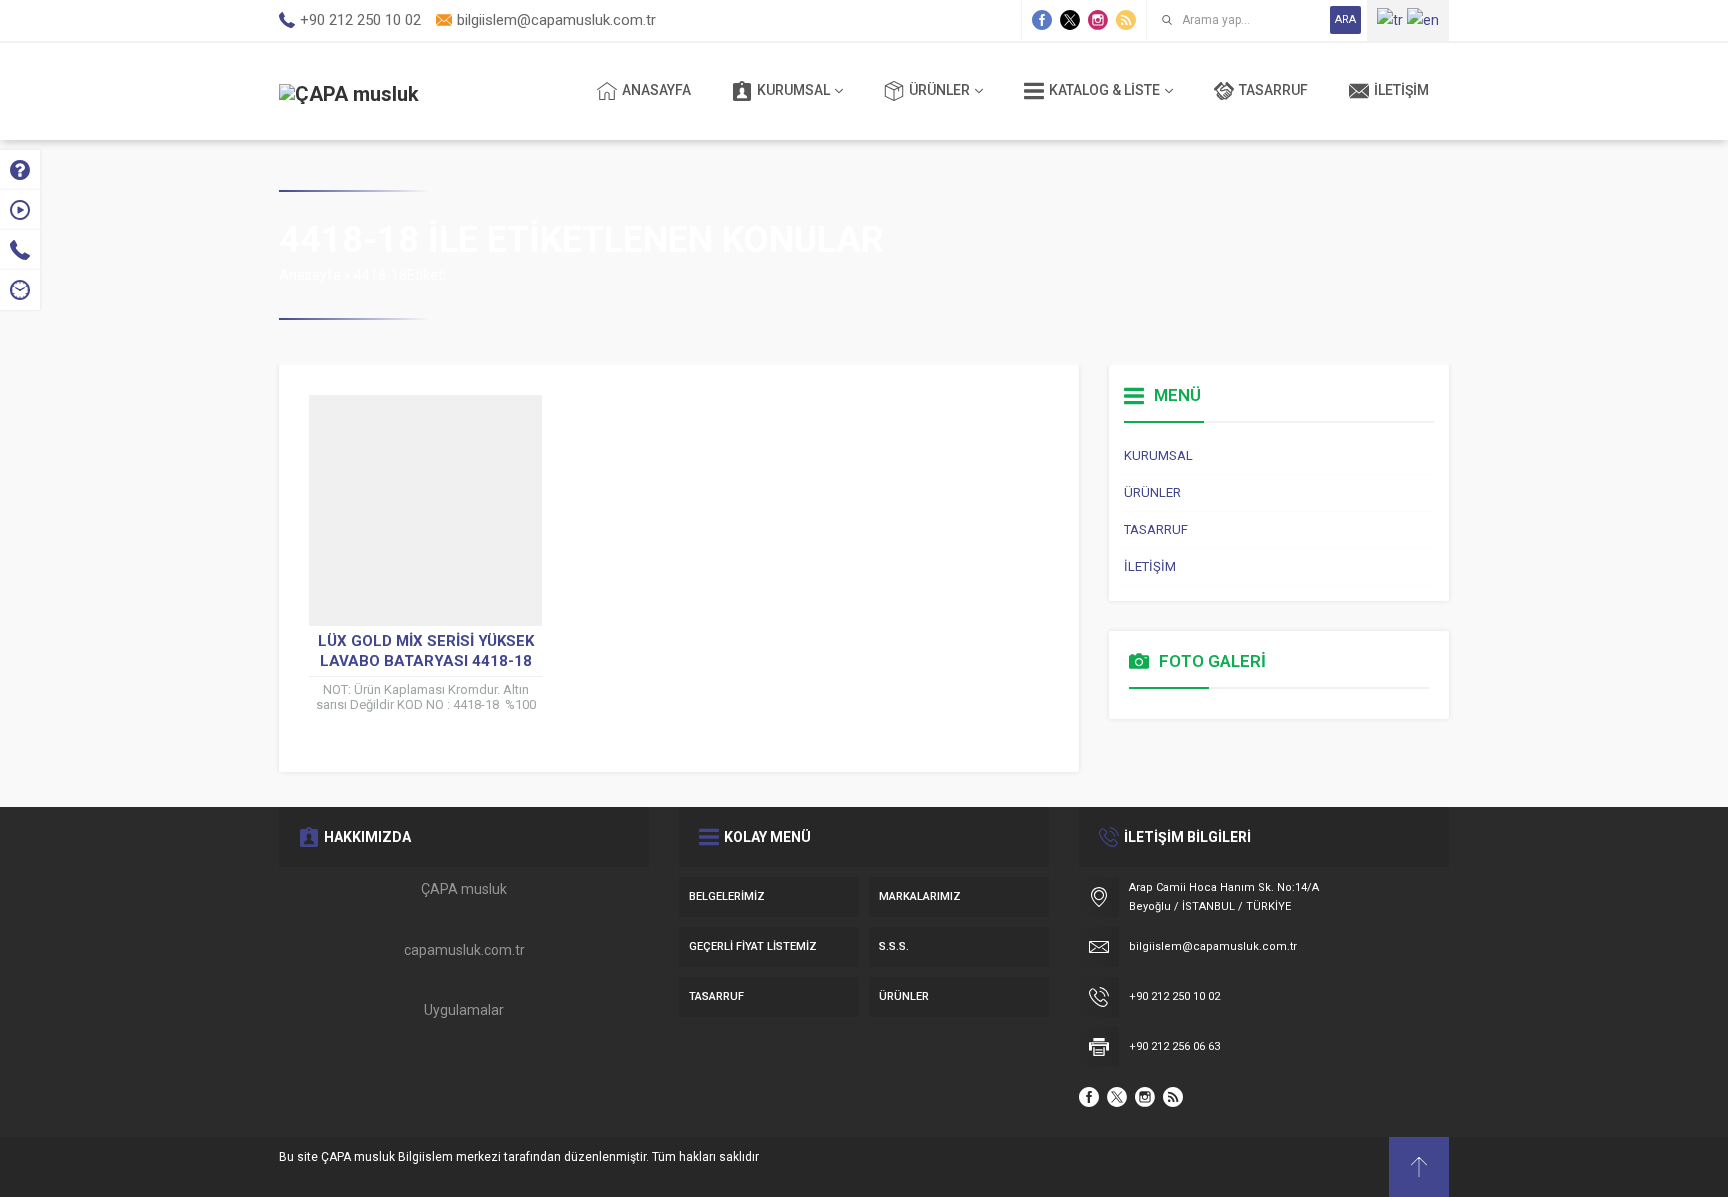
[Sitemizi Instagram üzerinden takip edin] (1098, 20)
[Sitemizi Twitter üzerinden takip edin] (1070, 20)
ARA (1345, 19)
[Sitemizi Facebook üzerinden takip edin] (1042, 20)
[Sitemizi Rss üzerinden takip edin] (1126, 20)
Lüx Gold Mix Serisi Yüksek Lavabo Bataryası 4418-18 (426, 651)
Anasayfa (310, 275)
